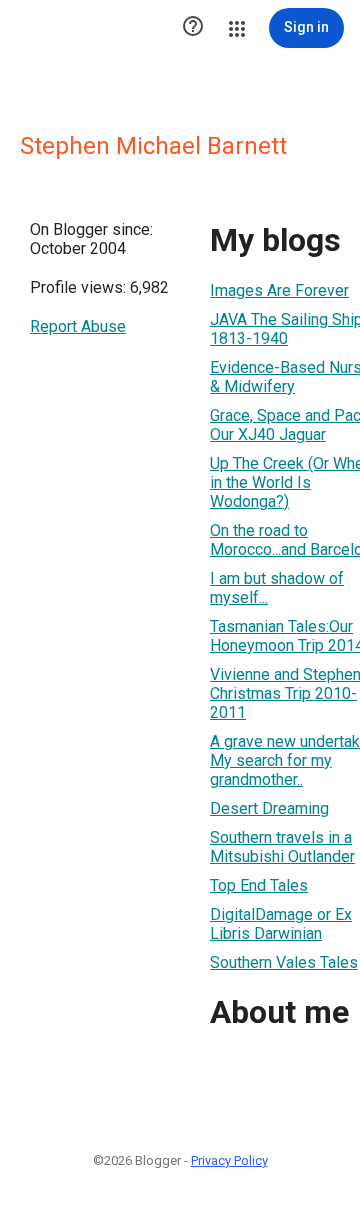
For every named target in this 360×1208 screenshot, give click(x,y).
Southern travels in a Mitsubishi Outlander (282, 847)
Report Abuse (78, 326)
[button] (193, 28)
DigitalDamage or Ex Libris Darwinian (281, 924)
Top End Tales (259, 885)
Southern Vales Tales (284, 962)
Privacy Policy (229, 1160)
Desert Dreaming (269, 808)
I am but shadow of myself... (277, 588)
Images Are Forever (279, 290)
